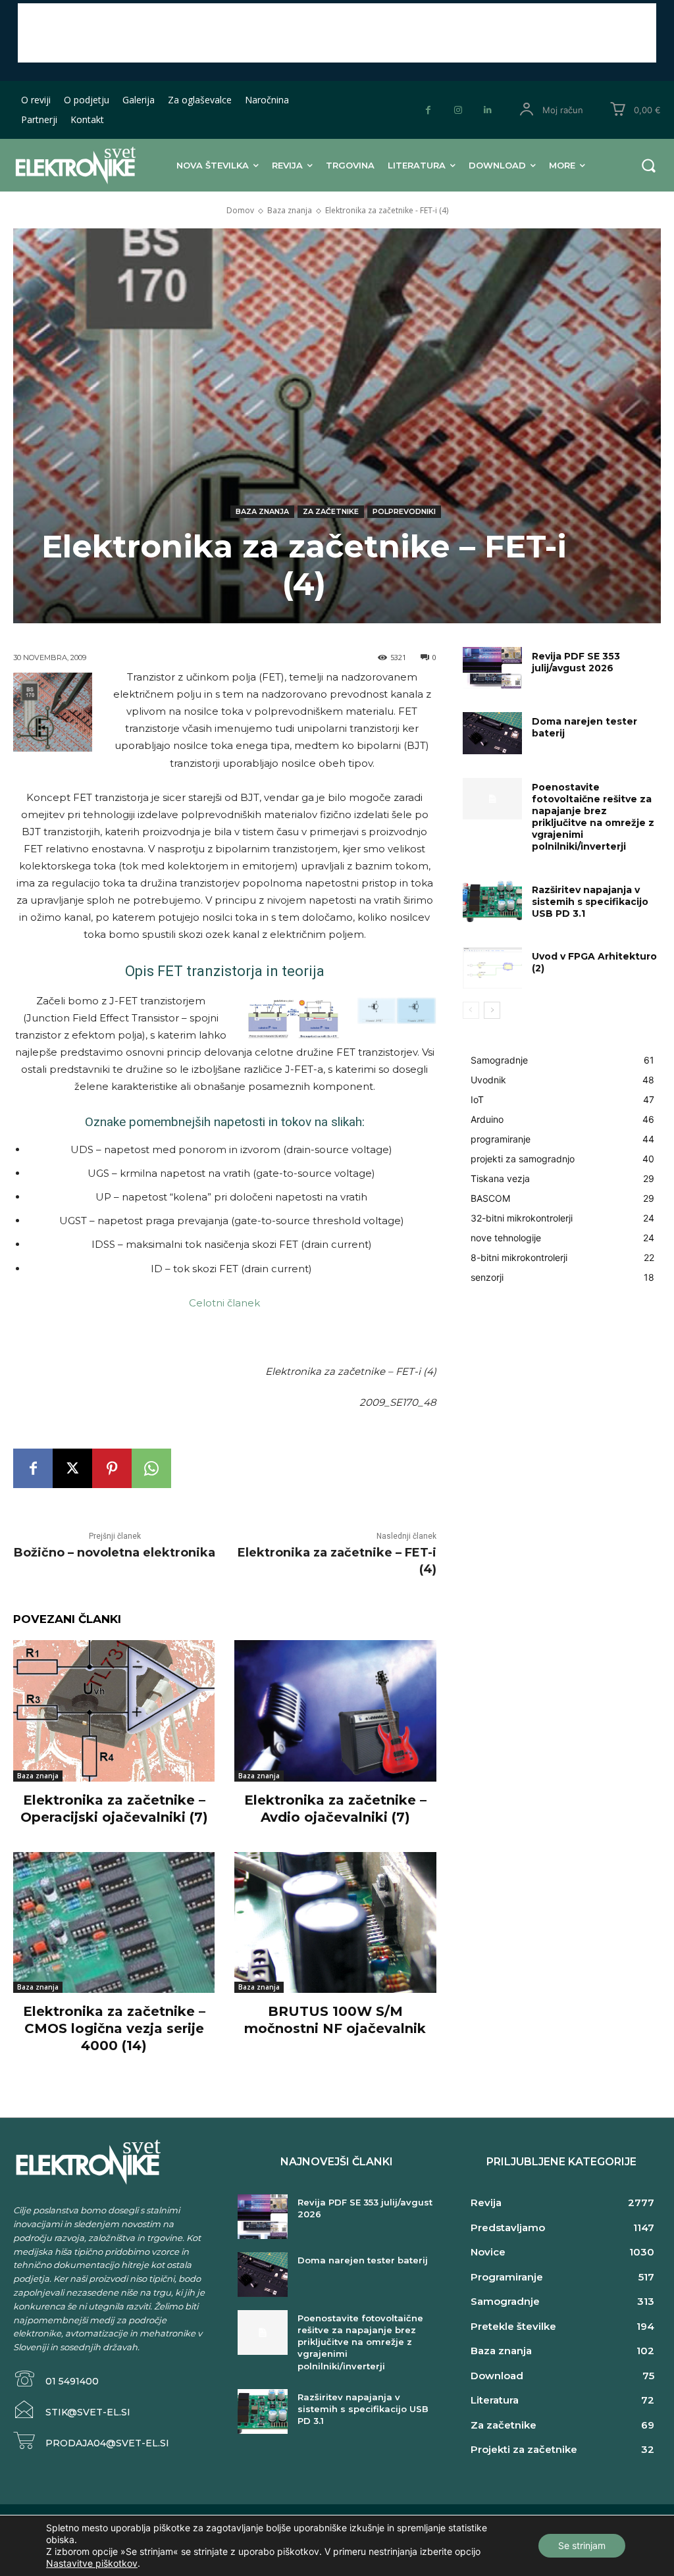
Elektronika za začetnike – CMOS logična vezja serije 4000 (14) (114, 2028)
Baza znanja (290, 210)
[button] (648, 165)
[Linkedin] (487, 110)
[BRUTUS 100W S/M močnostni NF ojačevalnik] (335, 1922)
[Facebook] (428, 110)
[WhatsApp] (151, 1468)
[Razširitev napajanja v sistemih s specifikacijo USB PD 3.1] (492, 901)
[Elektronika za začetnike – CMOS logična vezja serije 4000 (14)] (114, 1922)
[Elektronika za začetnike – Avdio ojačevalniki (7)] (335, 1711)
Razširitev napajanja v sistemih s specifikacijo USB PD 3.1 (590, 902)
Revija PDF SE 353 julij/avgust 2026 (576, 662)
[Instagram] (458, 110)
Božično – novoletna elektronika (115, 1553)
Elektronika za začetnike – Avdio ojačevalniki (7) (335, 1809)
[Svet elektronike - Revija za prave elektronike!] (71, 165)
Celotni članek (224, 1303)
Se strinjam (582, 2545)
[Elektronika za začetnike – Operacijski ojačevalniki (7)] (114, 1711)
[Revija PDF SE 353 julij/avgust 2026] (492, 668)
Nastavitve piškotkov (92, 2563)
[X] (72, 1468)
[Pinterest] (112, 1468)
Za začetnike (331, 511)
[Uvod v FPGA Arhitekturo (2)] (492, 968)
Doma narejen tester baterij (363, 2260)
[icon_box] (56, 2380)
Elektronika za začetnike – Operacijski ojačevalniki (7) (114, 1809)
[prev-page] (471, 1010)
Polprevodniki (404, 511)
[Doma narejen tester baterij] (492, 733)
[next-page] (492, 1010)
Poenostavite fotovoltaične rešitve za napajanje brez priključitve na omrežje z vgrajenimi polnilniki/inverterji (593, 817)
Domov (240, 210)
